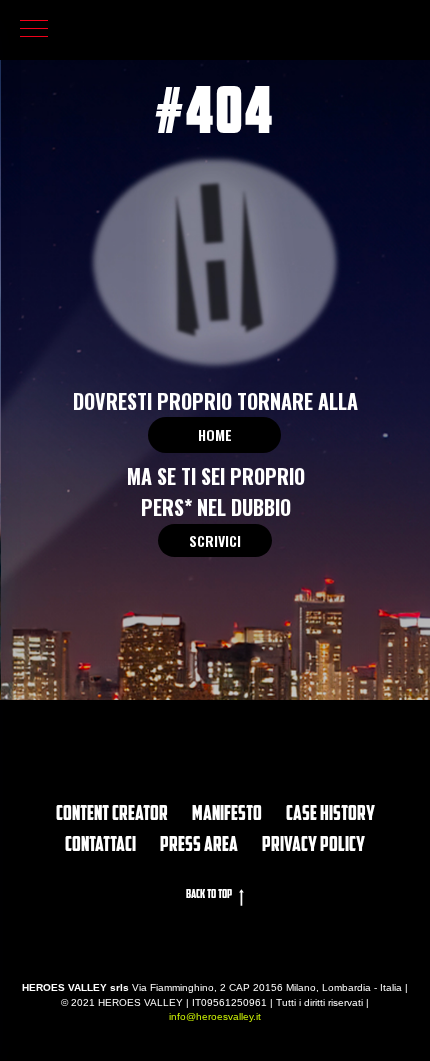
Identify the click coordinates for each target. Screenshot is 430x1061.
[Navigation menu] (34, 30)
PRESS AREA (199, 846)
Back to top (209, 895)
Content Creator (112, 815)
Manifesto (227, 815)
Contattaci (100, 846)
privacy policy (313, 846)
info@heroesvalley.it (215, 1016)
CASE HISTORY (330, 815)
